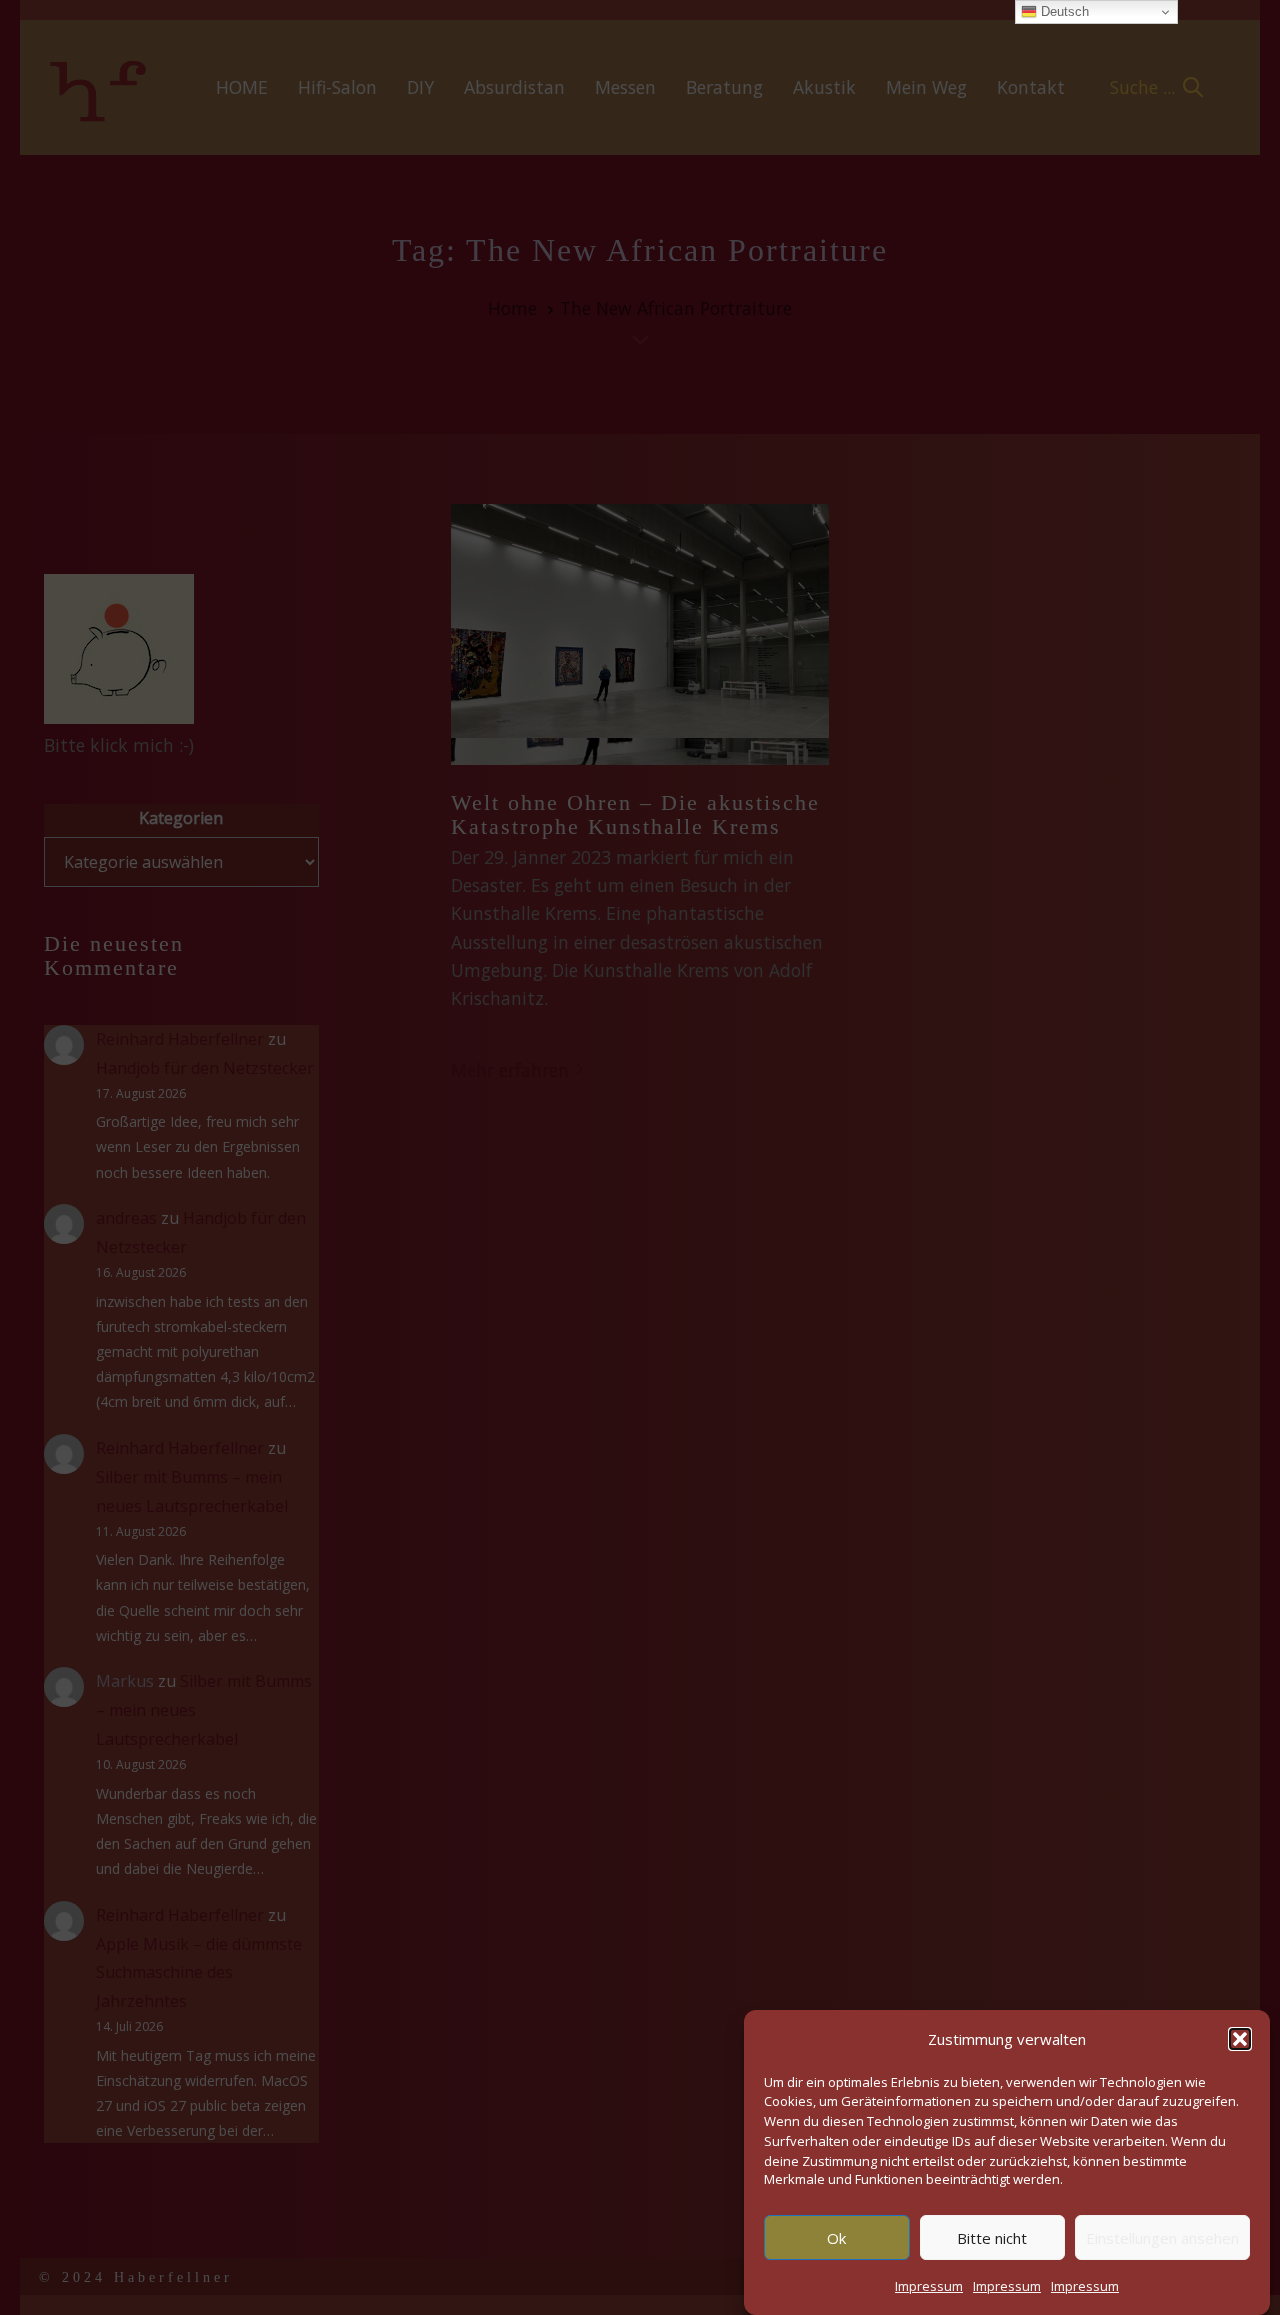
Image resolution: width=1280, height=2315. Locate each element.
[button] (1240, 2039)
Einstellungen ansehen (1162, 2237)
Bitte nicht (992, 2237)
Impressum (929, 2286)
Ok (836, 2237)
